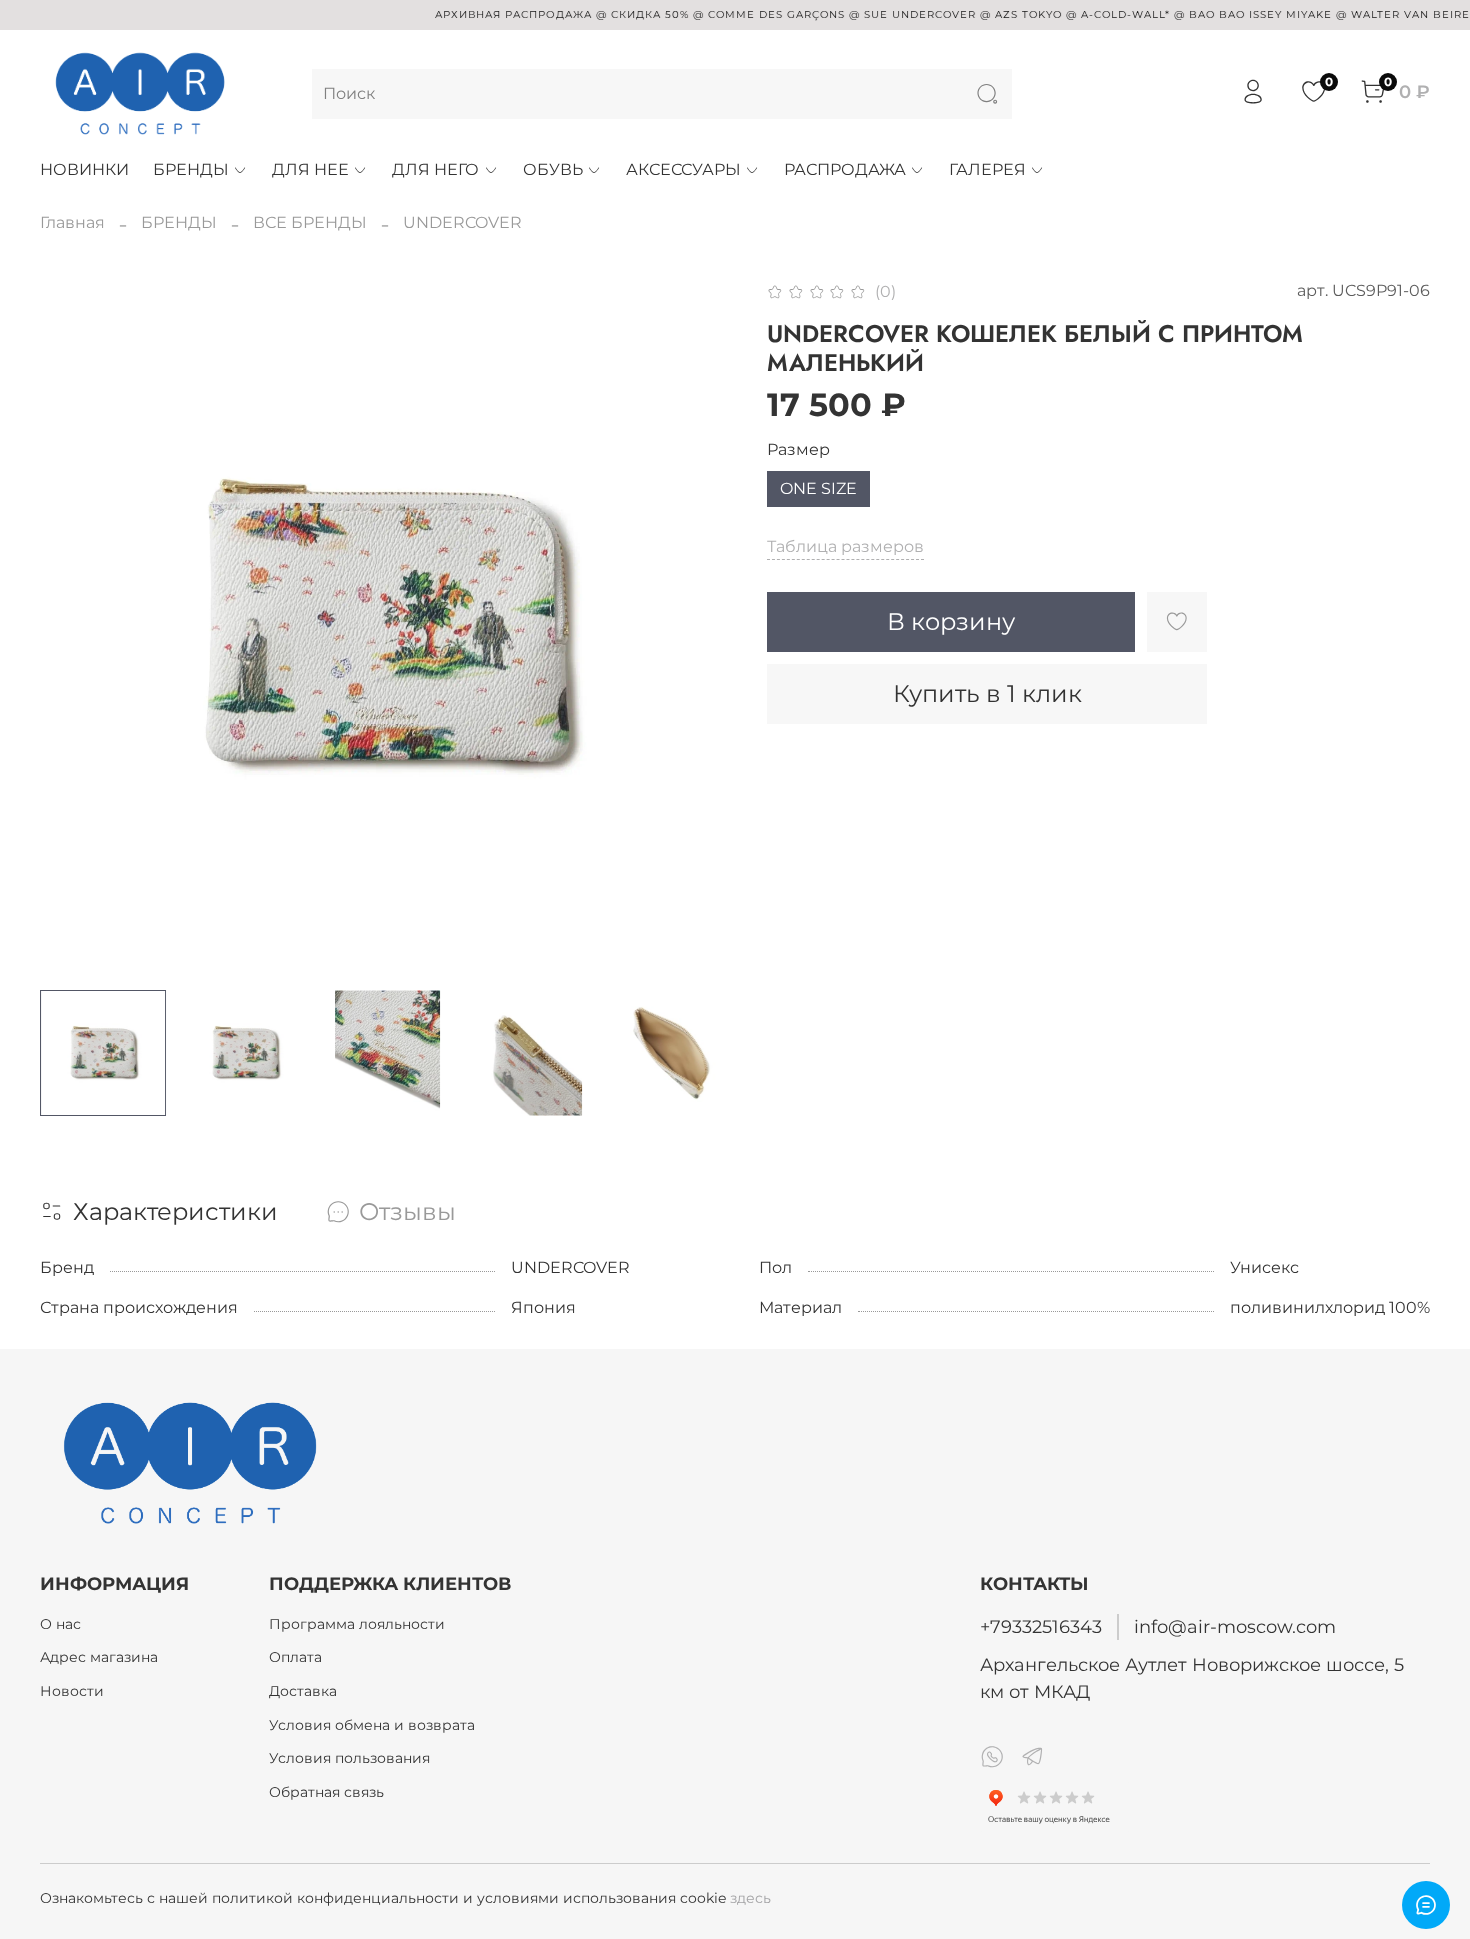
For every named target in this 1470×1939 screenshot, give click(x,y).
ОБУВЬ (553, 169)
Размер (798, 449)
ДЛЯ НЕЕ (310, 169)
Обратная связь (326, 1792)
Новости (72, 1691)
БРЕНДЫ (191, 169)
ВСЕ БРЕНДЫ (310, 222)
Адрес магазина (99, 1657)
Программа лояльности (357, 1624)
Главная (72, 222)
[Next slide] (703, 627)
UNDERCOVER (462, 222)
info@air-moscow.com (1235, 1626)
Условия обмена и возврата (372, 1725)
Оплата (295, 1657)
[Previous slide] (72, 627)
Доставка (303, 1691)
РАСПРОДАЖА (845, 169)
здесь (750, 1898)
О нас (60, 1624)
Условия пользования (349, 1758)
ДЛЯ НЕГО (435, 169)
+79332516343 (1041, 1626)
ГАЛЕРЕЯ (987, 169)
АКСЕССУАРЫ (683, 169)
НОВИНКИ (84, 169)
